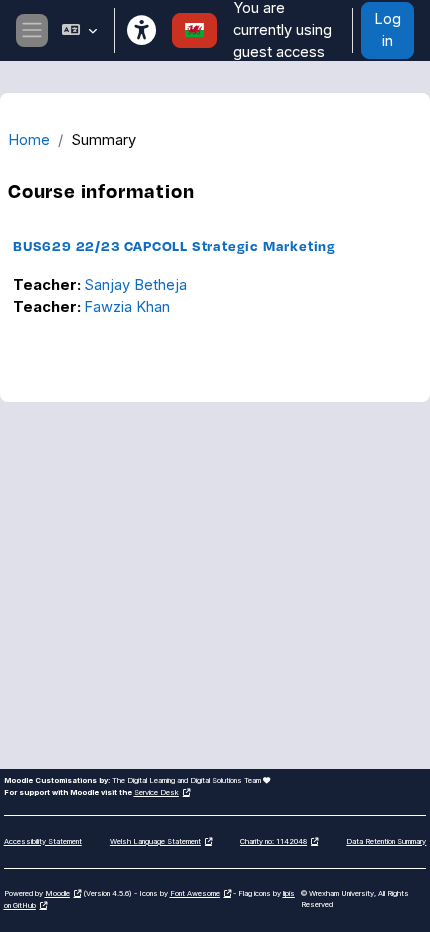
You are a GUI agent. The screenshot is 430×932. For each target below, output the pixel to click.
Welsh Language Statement (155, 841)
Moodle (57, 893)
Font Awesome (195, 893)
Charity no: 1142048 (273, 841)
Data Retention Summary (386, 841)
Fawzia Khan (127, 307)
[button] (78, 30)
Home (29, 140)
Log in (387, 30)
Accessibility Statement (43, 841)
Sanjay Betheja (135, 285)
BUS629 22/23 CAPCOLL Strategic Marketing (174, 245)
